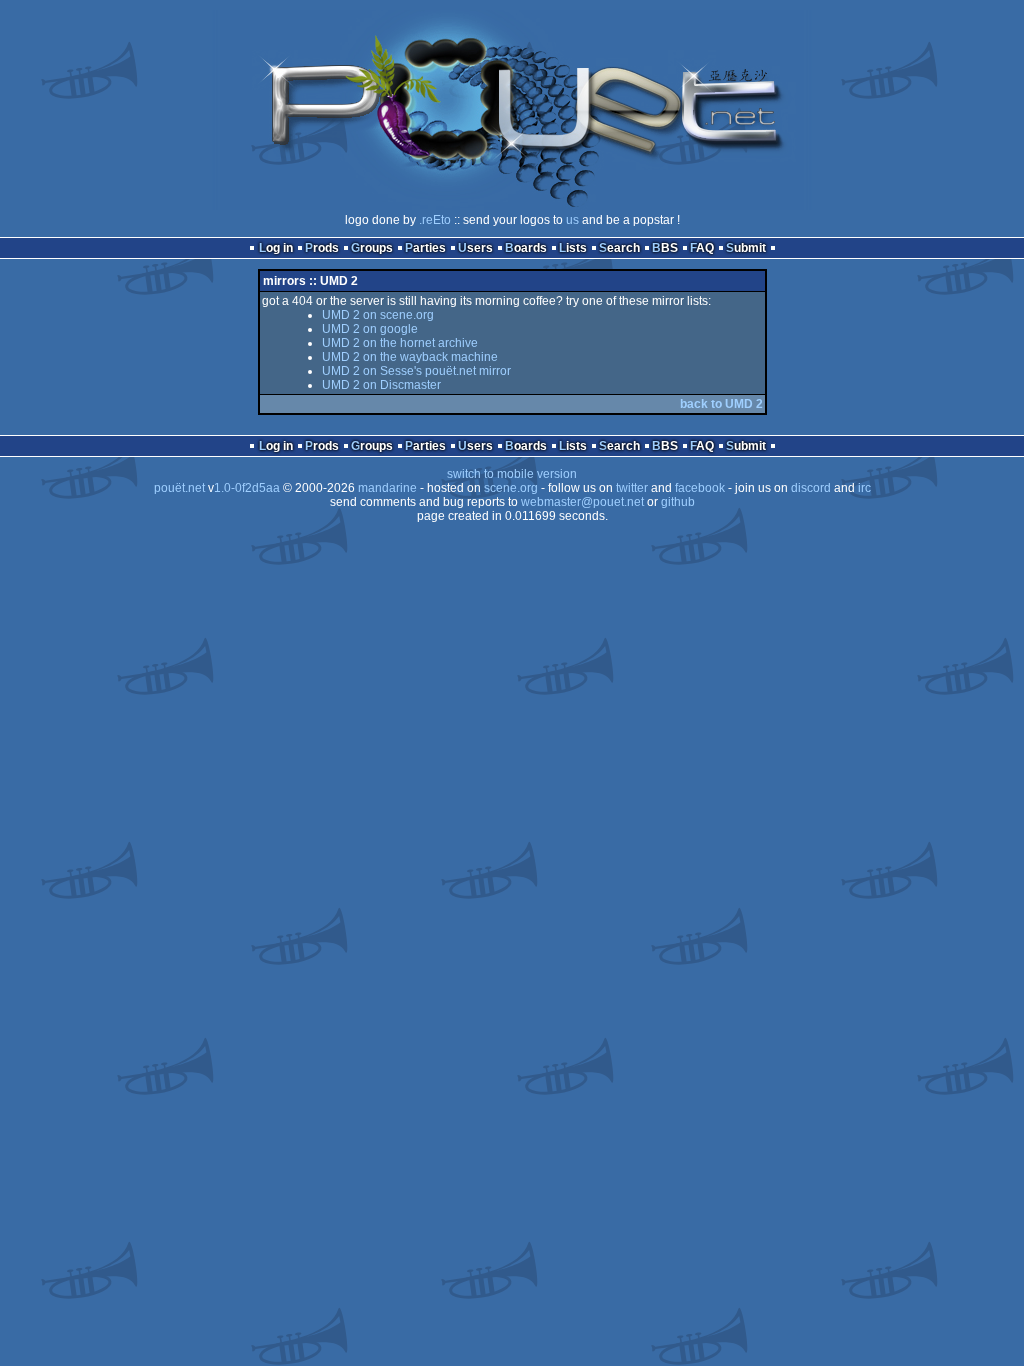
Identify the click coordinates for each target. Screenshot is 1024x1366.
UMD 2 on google (370, 329)
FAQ (702, 248)
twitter (632, 488)
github (678, 502)
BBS (665, 248)
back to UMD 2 (721, 404)
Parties (425, 248)
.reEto (435, 220)
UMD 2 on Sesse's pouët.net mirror (416, 371)
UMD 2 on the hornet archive (400, 343)
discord (811, 488)
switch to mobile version (512, 474)
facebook (700, 488)
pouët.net (179, 488)
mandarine (387, 488)
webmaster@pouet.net (582, 502)
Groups (372, 248)
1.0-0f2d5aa (247, 488)
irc (864, 488)
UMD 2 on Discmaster (381, 385)
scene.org (511, 488)
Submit (746, 248)
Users (475, 248)
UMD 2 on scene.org (378, 315)
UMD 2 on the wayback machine (410, 357)
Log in (276, 248)
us (572, 220)
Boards (526, 248)
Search (619, 248)
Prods (322, 248)
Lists (573, 248)
